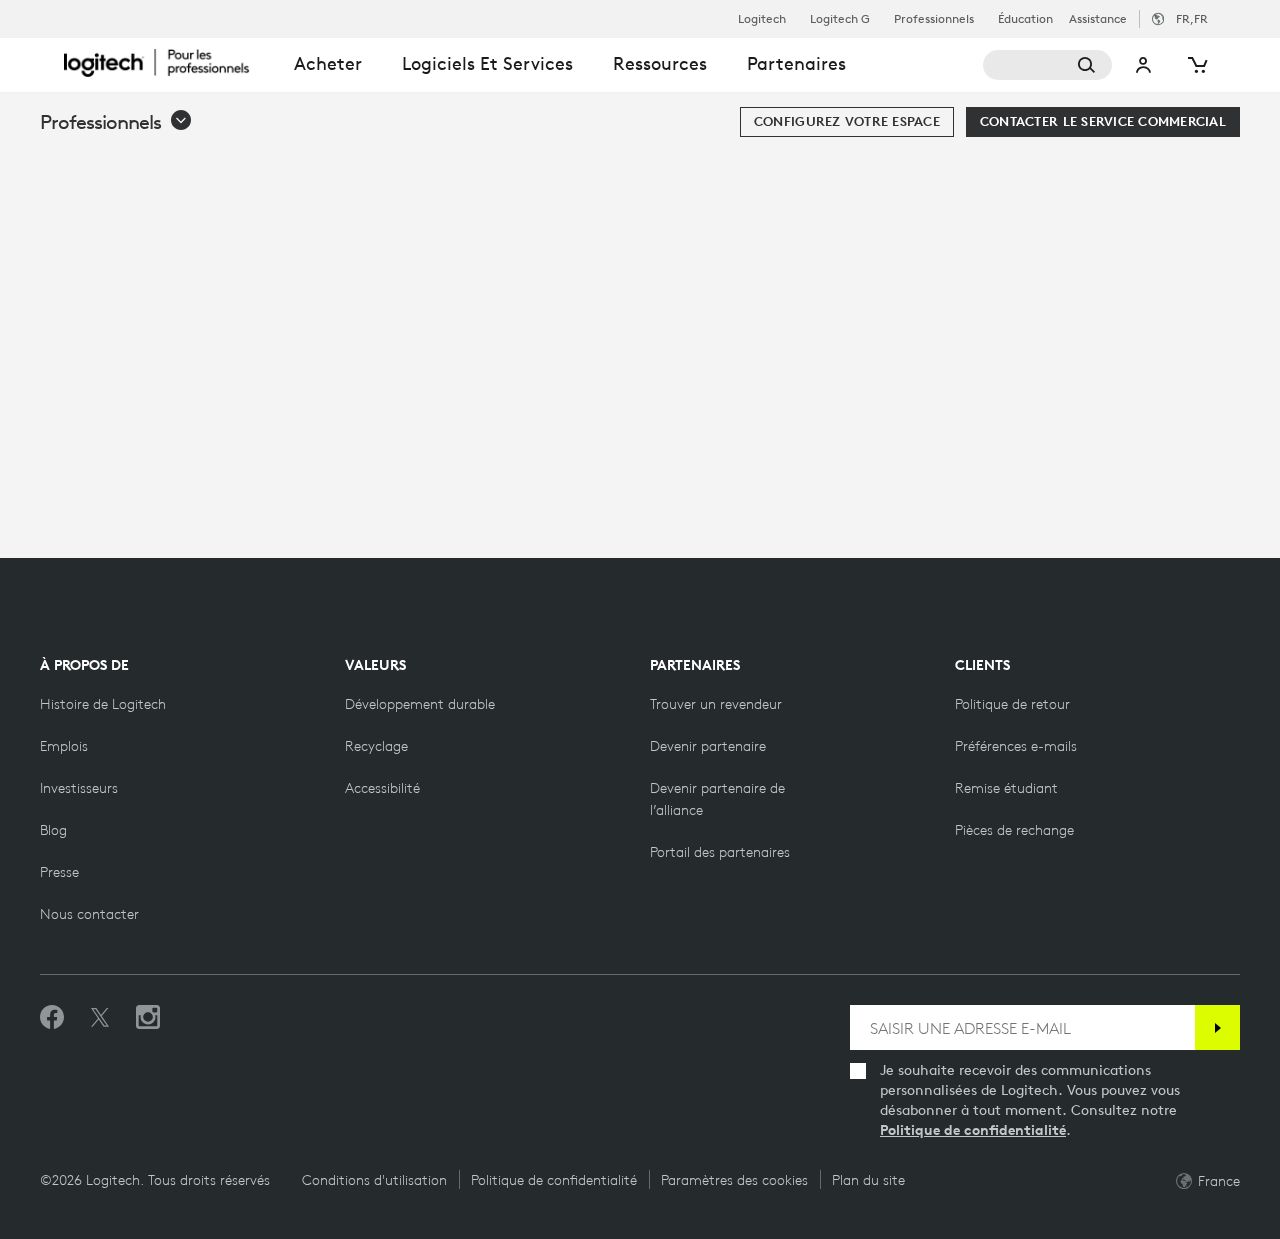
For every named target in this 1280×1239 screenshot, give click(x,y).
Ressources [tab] (660, 63)
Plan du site (868, 1180)
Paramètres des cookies (734, 1180)
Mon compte (1144, 65)
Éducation (1025, 19)
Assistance (1098, 18)
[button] (116, 122)
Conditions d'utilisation (374, 1180)
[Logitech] (169, 62)
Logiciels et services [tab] (487, 63)
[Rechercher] (1048, 65)
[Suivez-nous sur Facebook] (52, 1018)
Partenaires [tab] (796, 63)
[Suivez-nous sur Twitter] (100, 1018)
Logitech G (840, 19)
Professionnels (934, 19)
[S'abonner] (1217, 1027)
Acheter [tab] (328, 63)
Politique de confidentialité (973, 1130)
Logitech (762, 19)
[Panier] (1196, 65)
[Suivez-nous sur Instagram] (148, 1018)
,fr (1192, 18)
